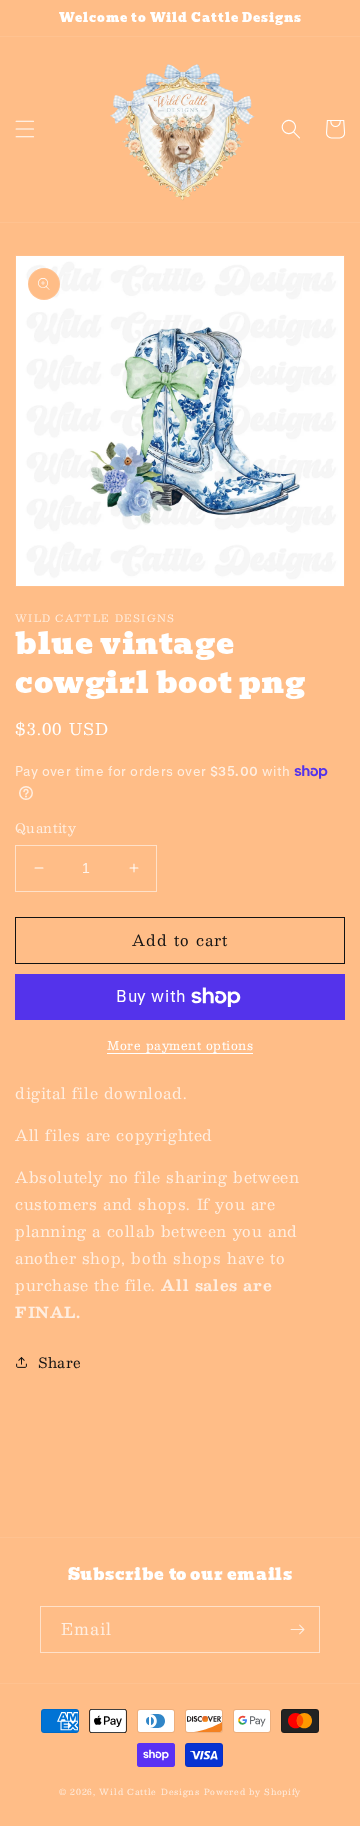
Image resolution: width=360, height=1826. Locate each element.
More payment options (180, 1045)
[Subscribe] (297, 1629)
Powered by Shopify (253, 1792)
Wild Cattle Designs (149, 1792)
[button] (25, 129)
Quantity (45, 829)
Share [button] (60, 1362)
